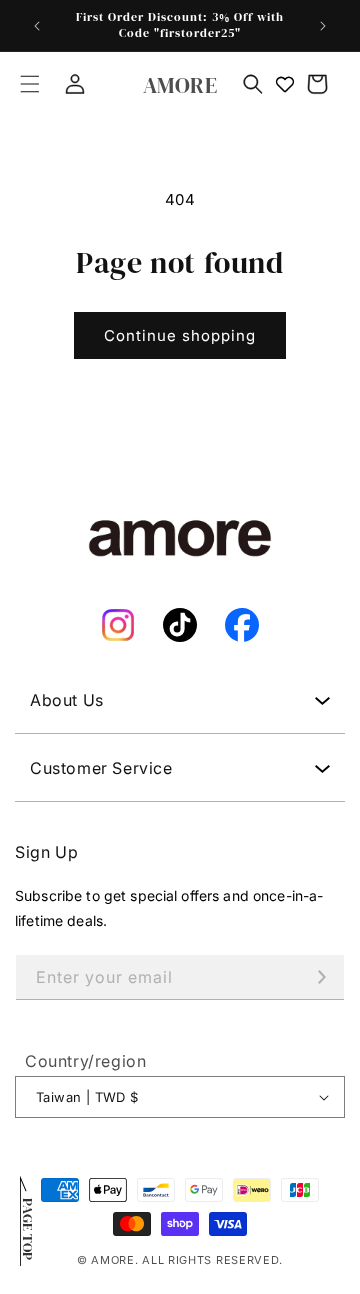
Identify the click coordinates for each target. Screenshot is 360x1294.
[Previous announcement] (37, 26)
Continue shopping (180, 335)
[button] (30, 84)
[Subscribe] (322, 977)
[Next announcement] (323, 26)
